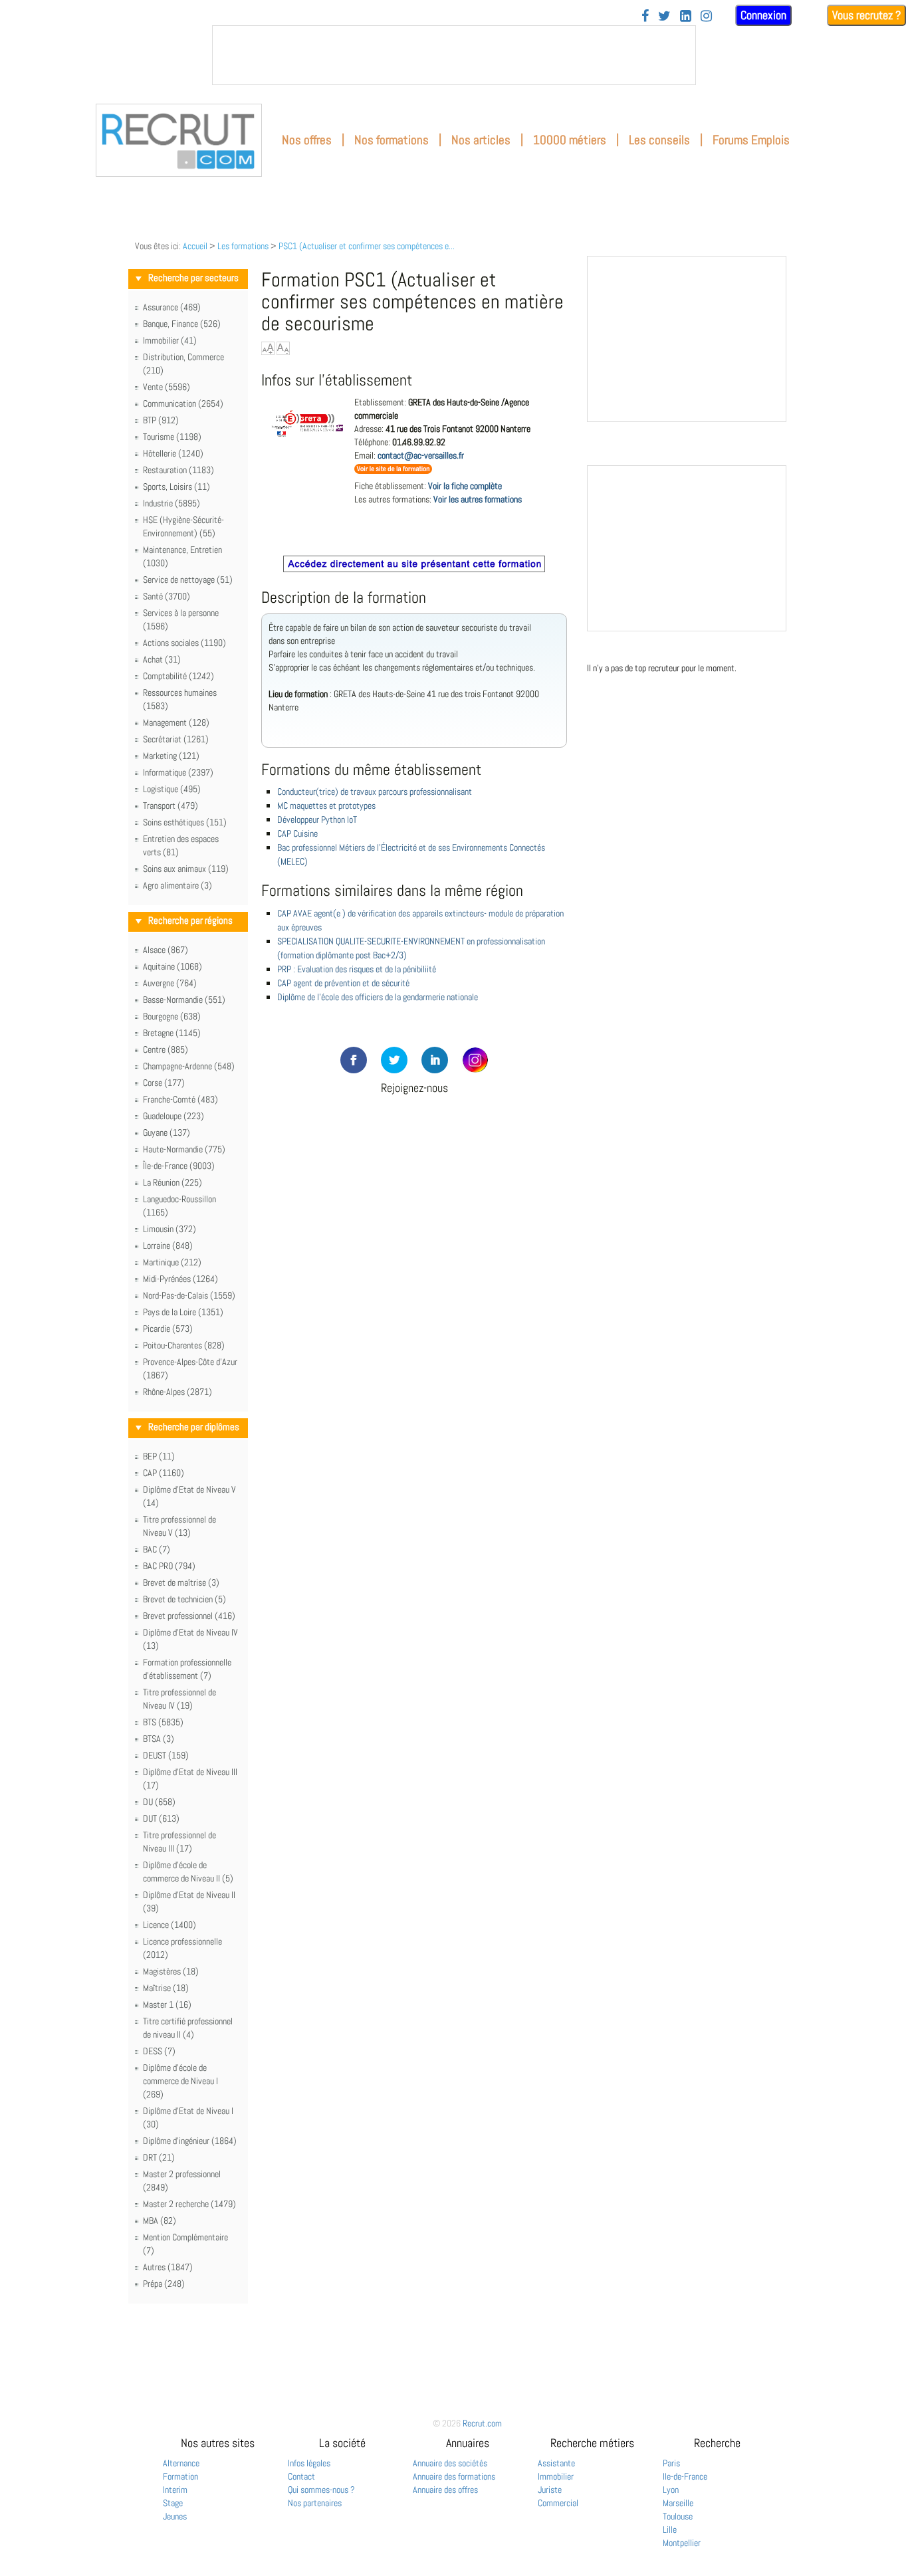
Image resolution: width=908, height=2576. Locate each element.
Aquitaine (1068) (172, 966)
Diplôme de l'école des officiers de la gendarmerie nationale (378, 997)
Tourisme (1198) (172, 437)
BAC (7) (157, 1549)
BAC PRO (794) (169, 1566)
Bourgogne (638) (172, 1016)
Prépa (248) (164, 2284)
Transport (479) (170, 805)
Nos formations (392, 140)
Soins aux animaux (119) (186, 869)
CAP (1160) (164, 1473)
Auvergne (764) (170, 983)
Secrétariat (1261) (176, 739)
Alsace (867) (166, 950)
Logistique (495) (172, 789)
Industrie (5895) (171, 503)
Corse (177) (164, 1083)
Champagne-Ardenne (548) (189, 1066)
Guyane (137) (167, 1132)
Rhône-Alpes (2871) (177, 1392)
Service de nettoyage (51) (188, 580)
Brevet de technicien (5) (184, 1599)
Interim (175, 2490)
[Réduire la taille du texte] (283, 348)
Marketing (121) (171, 756)
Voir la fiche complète (465, 486)
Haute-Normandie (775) (184, 1149)
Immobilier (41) (170, 340)
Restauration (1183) (178, 470)
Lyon (671, 2490)
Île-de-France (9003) (179, 1166)
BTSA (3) (159, 1739)
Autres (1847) (168, 2267)
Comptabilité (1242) (178, 676)
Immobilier (556, 2476)
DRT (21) (159, 2157)
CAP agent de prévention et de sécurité (343, 983)
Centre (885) (166, 1049)
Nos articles (481, 140)
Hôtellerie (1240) (173, 453)
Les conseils (659, 140)
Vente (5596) (167, 387)
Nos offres (307, 140)
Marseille (678, 2503)
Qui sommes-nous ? (321, 2490)
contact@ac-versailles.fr (421, 455)
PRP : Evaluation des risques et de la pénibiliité (357, 969)
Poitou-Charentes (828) (184, 1345)
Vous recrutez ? (866, 15)
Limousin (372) (170, 1229)
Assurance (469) (172, 307)
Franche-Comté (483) (180, 1099)
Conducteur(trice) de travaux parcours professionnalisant (375, 792)
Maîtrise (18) (166, 1988)
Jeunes (175, 2516)
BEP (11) (159, 1456)
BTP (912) (161, 420)
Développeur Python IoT (317, 819)
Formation (180, 2476)
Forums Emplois (751, 140)
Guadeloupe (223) (173, 1116)
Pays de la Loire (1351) (183, 1312)
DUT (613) (161, 1818)
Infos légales (309, 2463)
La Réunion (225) (172, 1182)
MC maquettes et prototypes (326, 805)
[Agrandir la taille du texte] (268, 348)
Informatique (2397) (178, 772)
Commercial (558, 2503)
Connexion (763, 15)
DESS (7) (159, 2051)
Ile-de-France (685, 2476)
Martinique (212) (172, 1262)
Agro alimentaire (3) (177, 885)
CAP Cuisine (297, 833)
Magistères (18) (171, 1971)
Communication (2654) (183, 403)
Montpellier (682, 2543)
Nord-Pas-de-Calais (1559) (189, 1295)
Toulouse (678, 2516)
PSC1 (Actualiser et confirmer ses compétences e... (367, 246)
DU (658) (159, 1802)
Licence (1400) (170, 1925)
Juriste (550, 2490)
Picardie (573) (168, 1329)
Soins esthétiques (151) (185, 822)
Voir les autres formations (478, 499)
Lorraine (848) (168, 1245)
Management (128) (176, 722)
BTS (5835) (163, 1722)
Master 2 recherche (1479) (189, 2204)
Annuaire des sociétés (450, 2463)
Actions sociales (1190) (184, 643)
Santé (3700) (167, 596)
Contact (301, 2476)
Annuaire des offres (445, 2490)
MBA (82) (160, 2220)
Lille (670, 2529)
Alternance (181, 2463)
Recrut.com (482, 2423)
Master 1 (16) (167, 2004)
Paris (671, 2463)
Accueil (195, 246)
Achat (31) (162, 659)
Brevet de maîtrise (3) (181, 1582)
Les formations (243, 246)
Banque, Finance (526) (182, 324)
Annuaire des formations (454, 2476)
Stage (173, 2503)
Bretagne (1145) (172, 1033)
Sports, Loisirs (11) (176, 486)
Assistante (556, 2463)
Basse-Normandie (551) (184, 1000)
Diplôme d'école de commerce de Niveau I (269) (180, 2081)
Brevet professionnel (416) (189, 1616)
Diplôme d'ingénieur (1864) (190, 2141)
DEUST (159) (166, 1755)
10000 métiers (570, 140)
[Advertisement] (414, 1174)
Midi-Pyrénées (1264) (180, 1279)
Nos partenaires (315, 2503)
